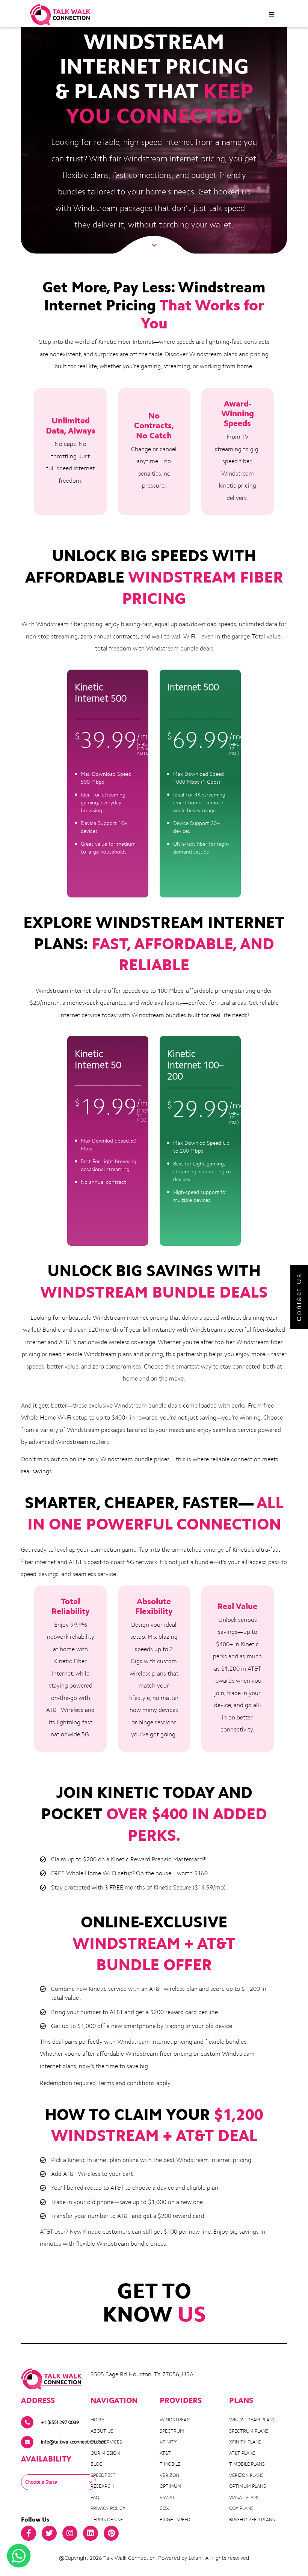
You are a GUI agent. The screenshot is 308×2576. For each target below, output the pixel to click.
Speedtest (103, 2475)
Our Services (106, 2442)
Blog (97, 2464)
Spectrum (172, 2431)
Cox (164, 2508)
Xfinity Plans (245, 2442)
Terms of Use (107, 2520)
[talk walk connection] (60, 15)
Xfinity (168, 2442)
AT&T (165, 2453)
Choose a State (41, 2482)
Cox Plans (241, 2508)
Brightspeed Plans (252, 2520)
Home (97, 2420)
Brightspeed (175, 2520)
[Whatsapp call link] (19, 2556)
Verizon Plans (246, 2475)
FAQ (95, 2497)
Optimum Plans (248, 2486)
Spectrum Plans (249, 2431)
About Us (102, 2431)
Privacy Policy (108, 2508)
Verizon (169, 2475)
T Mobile (170, 2464)
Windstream (175, 2420)
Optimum (171, 2486)
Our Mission (105, 2453)
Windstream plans (252, 2420)
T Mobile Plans (247, 2464)
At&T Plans (242, 2453)
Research (102, 2486)
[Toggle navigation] (272, 15)
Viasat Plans (244, 2497)
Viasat (167, 2497)
